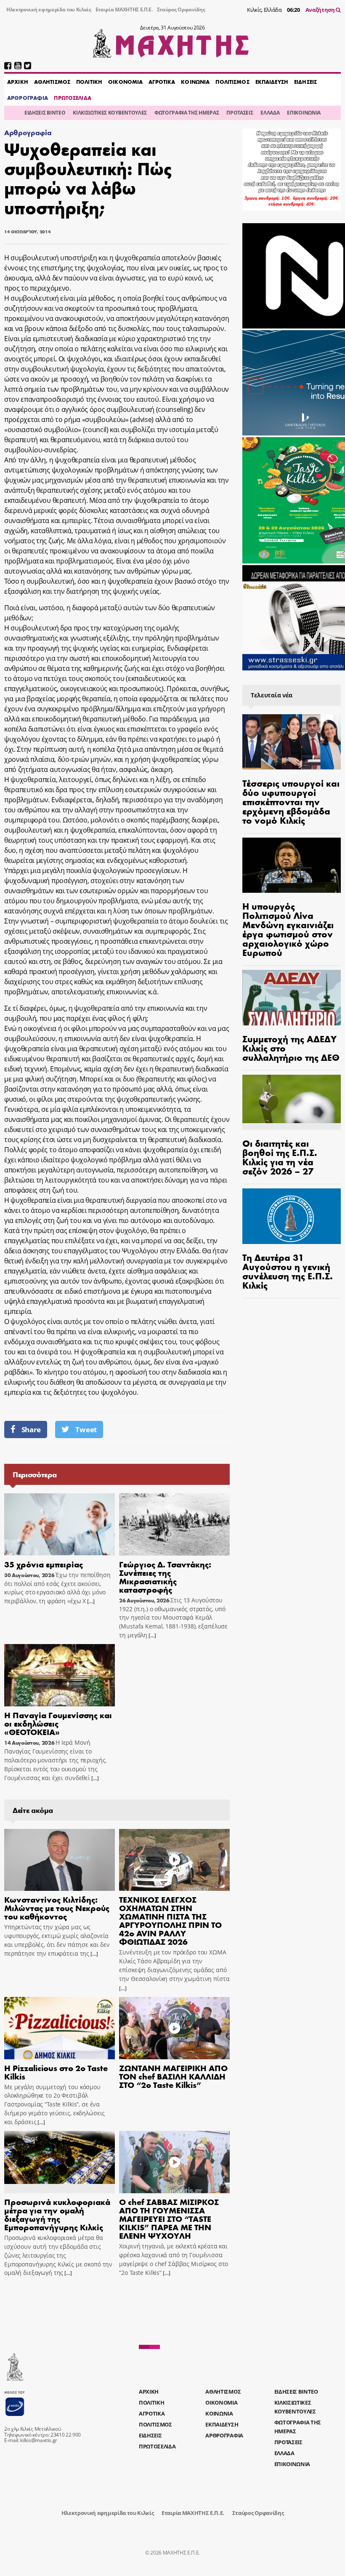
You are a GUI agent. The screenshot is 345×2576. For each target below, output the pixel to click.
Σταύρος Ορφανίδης (181, 9)
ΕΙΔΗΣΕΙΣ (305, 82)
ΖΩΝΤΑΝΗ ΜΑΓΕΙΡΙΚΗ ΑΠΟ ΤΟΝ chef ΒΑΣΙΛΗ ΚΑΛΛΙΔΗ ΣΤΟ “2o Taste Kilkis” (173, 2076)
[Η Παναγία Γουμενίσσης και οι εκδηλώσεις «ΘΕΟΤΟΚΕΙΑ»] (60, 1675)
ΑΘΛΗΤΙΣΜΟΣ (52, 82)
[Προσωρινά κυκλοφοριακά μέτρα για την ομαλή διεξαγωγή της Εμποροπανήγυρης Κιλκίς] (60, 2162)
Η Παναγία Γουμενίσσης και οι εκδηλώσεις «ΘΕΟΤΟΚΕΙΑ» (58, 1723)
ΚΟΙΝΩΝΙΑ (195, 82)
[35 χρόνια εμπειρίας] (60, 1524)
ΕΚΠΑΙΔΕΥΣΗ (272, 82)
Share (31, 1429)
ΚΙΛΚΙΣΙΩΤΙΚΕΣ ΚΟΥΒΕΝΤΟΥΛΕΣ (110, 113)
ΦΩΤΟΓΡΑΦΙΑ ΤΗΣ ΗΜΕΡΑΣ (187, 113)
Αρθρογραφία (28, 132)
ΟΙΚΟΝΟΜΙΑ (125, 82)
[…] (90, 1601)
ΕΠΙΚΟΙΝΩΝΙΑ (304, 113)
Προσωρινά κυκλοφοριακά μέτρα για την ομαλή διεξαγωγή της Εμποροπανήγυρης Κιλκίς (57, 2214)
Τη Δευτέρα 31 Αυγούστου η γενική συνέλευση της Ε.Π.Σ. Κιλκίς (288, 1271)
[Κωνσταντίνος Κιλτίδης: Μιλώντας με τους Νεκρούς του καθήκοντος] (60, 1860)
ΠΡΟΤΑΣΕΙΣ (240, 113)
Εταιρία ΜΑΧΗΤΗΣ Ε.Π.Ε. (124, 9)
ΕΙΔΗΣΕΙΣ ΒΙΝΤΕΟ (45, 113)
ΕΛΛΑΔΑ (270, 113)
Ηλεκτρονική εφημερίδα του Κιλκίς (49, 9)
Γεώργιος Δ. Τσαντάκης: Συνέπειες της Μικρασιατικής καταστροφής (165, 1576)
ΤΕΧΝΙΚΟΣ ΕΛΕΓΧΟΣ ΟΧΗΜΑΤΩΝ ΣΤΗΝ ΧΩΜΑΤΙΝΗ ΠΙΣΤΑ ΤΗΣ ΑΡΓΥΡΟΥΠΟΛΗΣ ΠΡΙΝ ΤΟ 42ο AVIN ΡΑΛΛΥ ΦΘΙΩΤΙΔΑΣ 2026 (170, 1920)
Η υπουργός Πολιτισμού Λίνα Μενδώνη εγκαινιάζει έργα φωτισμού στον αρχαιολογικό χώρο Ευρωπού (288, 929)
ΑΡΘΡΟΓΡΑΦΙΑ (28, 98)
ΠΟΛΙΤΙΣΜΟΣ (232, 82)
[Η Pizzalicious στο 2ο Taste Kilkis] (60, 2028)
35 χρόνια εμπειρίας (44, 1564)
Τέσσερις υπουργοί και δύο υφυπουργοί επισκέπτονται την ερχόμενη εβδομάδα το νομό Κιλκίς (291, 801)
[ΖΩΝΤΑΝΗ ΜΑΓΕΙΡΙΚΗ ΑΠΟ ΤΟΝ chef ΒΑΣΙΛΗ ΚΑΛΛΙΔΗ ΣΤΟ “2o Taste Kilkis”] (174, 2028)
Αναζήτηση (321, 10)
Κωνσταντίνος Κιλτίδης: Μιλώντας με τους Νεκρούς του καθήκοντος (57, 1907)
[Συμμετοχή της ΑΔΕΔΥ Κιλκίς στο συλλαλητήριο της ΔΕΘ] (292, 998)
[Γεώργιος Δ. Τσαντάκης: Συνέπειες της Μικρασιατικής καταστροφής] (174, 1524)
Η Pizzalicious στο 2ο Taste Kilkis (56, 2072)
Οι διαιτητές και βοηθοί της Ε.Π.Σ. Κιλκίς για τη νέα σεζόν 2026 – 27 (280, 1157)
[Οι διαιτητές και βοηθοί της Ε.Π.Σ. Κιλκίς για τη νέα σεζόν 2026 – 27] (292, 1102)
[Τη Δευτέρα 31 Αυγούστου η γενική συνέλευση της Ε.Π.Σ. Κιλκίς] (292, 1216)
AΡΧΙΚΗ (18, 82)
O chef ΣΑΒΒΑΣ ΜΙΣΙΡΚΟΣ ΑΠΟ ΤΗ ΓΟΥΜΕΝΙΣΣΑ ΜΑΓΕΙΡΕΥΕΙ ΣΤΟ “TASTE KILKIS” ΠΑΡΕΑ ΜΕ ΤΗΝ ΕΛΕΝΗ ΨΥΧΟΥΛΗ (169, 2218)
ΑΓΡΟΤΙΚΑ (162, 82)
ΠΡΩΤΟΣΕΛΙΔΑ (72, 98)
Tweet (86, 1429)
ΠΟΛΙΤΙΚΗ (89, 82)
